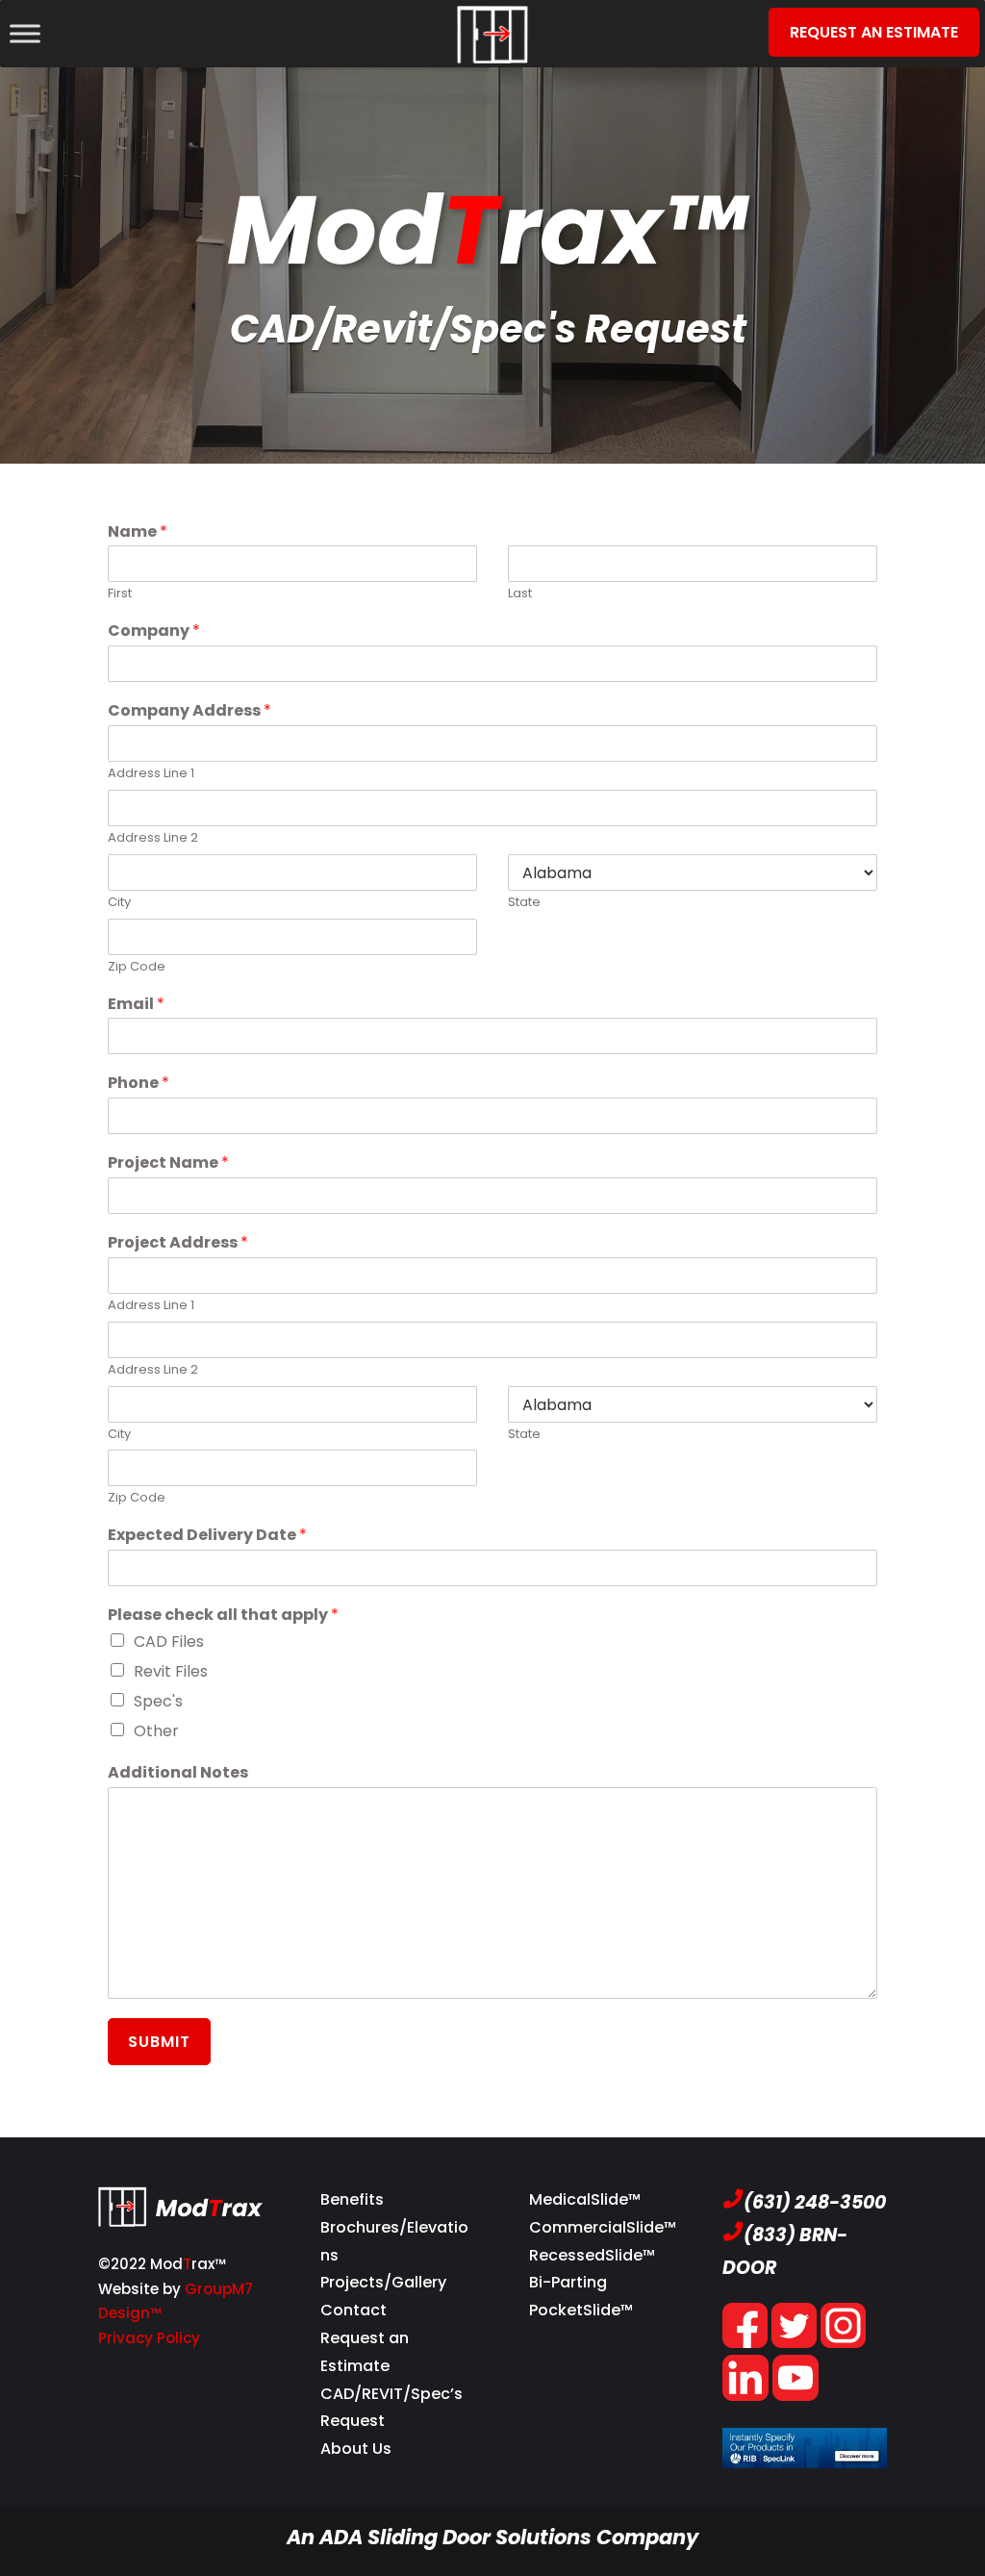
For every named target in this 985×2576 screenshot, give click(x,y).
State (524, 903)
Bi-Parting (568, 2282)
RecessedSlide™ (592, 2255)
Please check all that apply (223, 1616)
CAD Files (169, 1642)
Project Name (168, 1163)
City (119, 903)
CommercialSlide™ (603, 2227)
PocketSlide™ (581, 2310)
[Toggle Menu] (25, 33)
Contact (354, 2310)
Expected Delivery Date (207, 1536)
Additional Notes (178, 1773)
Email (136, 1005)
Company (154, 631)
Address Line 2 (153, 838)
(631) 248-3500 (815, 2202)
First (120, 594)
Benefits (352, 2199)
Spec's (158, 1701)
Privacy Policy (149, 2338)
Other (156, 1731)
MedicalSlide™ (585, 2199)
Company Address (189, 711)
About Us (356, 2449)
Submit (159, 2042)
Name (138, 532)
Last (520, 594)
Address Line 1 (151, 774)
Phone (139, 1084)
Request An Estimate (874, 32)
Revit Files (171, 1671)
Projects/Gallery (383, 2282)
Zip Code (137, 967)
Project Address (178, 1243)
